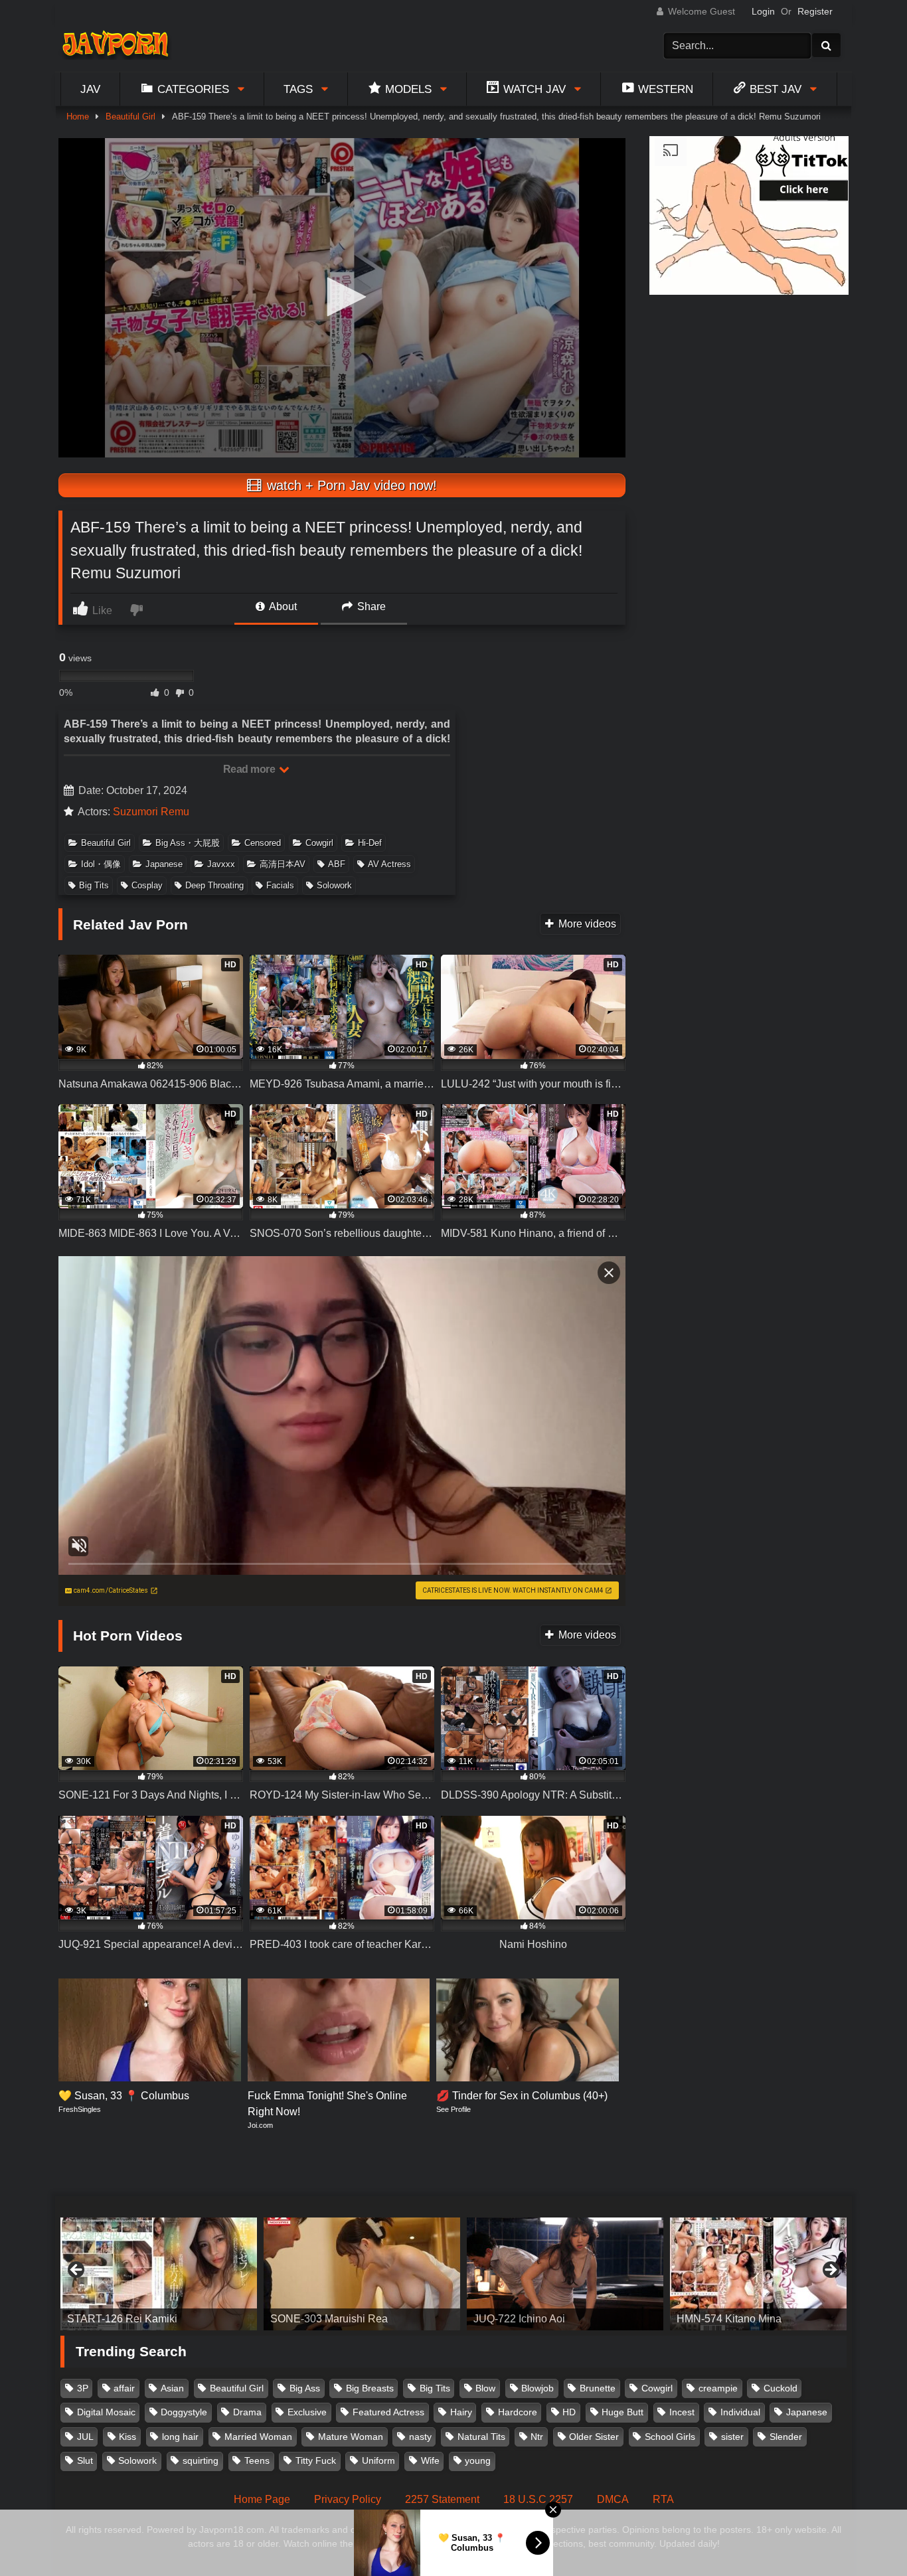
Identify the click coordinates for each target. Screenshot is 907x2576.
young (478, 2460)
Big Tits (94, 885)
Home (78, 117)
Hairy (461, 2412)
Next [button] (830, 2271)
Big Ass (305, 2388)
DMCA (613, 2499)
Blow (485, 2388)
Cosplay (147, 885)
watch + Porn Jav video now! (350, 485)
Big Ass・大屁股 (188, 843)
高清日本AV (283, 864)
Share (370, 606)
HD (569, 2412)
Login (763, 11)
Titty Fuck (316, 2460)
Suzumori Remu (151, 812)
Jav (90, 89)
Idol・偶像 (101, 864)
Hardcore (518, 2412)
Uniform (378, 2460)
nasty (420, 2437)
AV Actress (389, 864)
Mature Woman (351, 2437)
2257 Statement (442, 2499)
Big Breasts (370, 2388)
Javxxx (221, 864)
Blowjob (537, 2388)
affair (124, 2388)
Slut (85, 2460)
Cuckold (781, 2388)
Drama (247, 2412)
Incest (682, 2412)
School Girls (670, 2437)
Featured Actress (388, 2412)
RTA (663, 2499)
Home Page (262, 2499)
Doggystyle (184, 2412)
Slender (786, 2437)
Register (815, 11)
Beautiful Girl (130, 117)
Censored (263, 843)
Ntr (537, 2437)
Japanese (164, 864)
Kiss (127, 2437)
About (282, 606)
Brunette (598, 2388)
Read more (250, 769)
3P (83, 2388)
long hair (180, 2437)
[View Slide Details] (159, 2274)
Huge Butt (622, 2412)
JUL (85, 2437)
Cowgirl (319, 843)
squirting (201, 2460)
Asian (172, 2388)
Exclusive (307, 2412)
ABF (337, 864)
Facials (280, 885)
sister (732, 2437)
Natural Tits (481, 2437)
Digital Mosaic (106, 2412)
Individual (740, 2412)
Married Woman (258, 2437)
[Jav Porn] (115, 45)
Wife (430, 2460)
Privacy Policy (348, 2499)
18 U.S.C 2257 (538, 2499)
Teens (257, 2460)
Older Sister (594, 2437)
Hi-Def (370, 843)
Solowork (334, 885)
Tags (298, 89)
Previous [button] (77, 2271)
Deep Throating (214, 885)
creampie (718, 2388)
